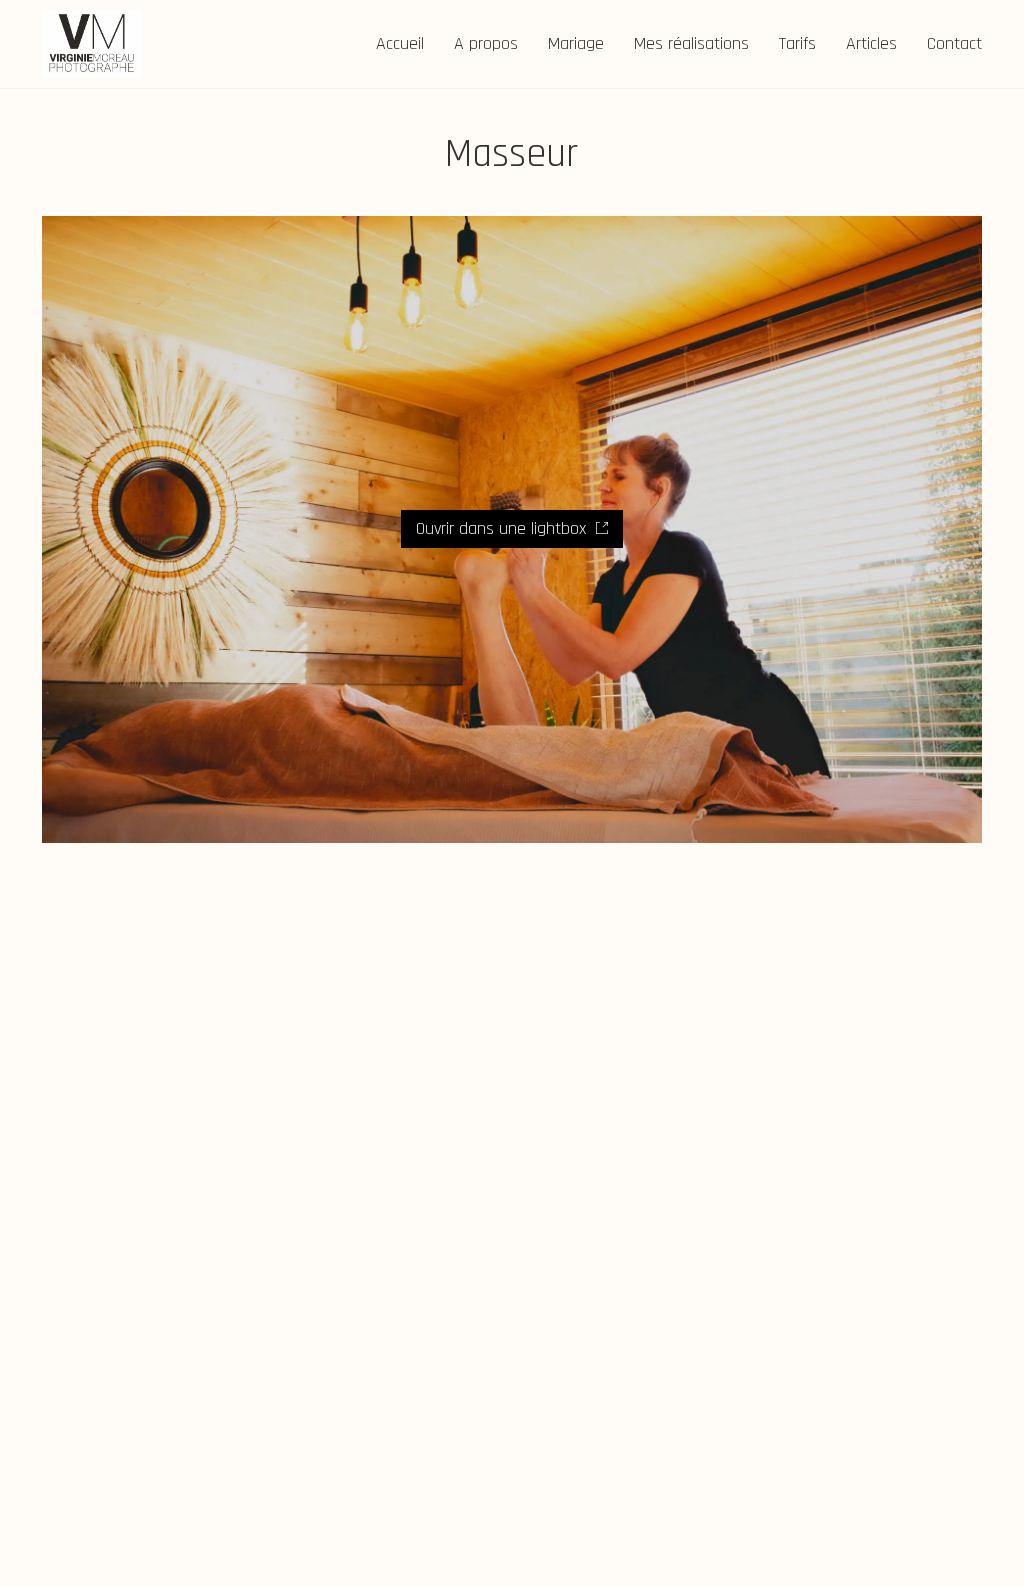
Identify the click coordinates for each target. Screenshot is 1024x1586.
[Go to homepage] (92, 44)
